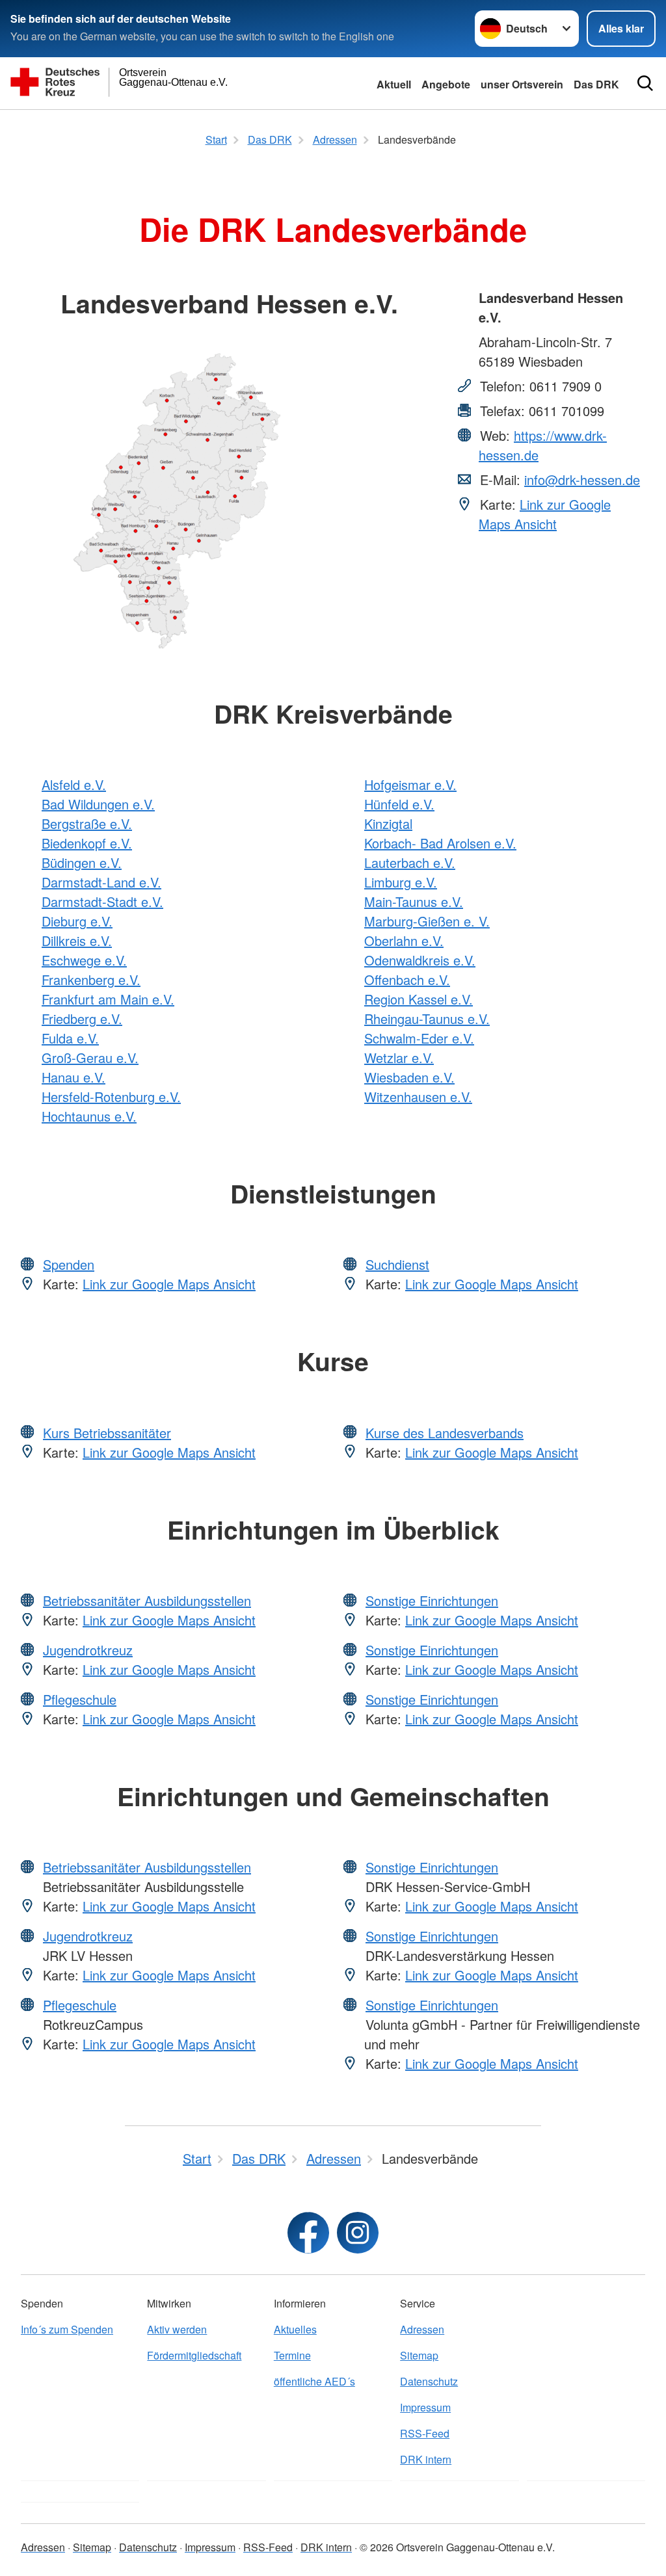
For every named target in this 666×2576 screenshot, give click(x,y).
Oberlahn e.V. (404, 940)
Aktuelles (295, 2329)
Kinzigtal (388, 823)
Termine (292, 2355)
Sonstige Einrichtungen (432, 1600)
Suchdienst (397, 1264)
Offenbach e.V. (407, 979)
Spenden (69, 1264)
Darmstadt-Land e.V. (101, 882)
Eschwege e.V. (84, 960)
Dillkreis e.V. (77, 940)
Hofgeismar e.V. (410, 784)
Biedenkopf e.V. (87, 843)
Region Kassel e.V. (419, 999)
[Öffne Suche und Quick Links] (645, 83)
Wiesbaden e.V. (409, 1077)
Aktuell (394, 84)
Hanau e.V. (73, 1077)
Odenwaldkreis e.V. (420, 960)
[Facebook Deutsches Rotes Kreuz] (308, 2233)
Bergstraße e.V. (87, 823)
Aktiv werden (177, 2329)
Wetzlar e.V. (399, 1058)
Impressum (425, 2407)
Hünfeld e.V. (399, 804)
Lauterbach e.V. (410, 862)
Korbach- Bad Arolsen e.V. (440, 843)
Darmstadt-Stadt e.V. (102, 901)
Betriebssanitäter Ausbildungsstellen (147, 1600)
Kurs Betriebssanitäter (107, 1433)
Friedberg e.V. (82, 1019)
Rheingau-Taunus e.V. (427, 1019)
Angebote (446, 84)
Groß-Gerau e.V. (90, 1058)
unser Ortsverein (522, 84)
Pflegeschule (80, 1699)
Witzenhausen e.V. (418, 1097)
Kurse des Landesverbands (445, 1433)
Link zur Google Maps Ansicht (545, 514)
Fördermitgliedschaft (194, 2355)
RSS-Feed (425, 2433)
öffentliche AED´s (314, 2381)
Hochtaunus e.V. (89, 1116)
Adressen (422, 2329)
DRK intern (426, 2459)
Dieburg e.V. (77, 921)
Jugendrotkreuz (88, 1650)
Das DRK (596, 84)
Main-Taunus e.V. (414, 901)
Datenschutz (429, 2381)
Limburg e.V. (401, 882)
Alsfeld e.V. (74, 784)
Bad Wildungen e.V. (98, 804)
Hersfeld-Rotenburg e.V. (111, 1097)
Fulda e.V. (70, 1038)
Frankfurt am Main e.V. (108, 999)
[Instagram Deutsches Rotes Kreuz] (358, 2233)
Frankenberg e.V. (91, 979)
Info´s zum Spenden (67, 2329)
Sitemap (419, 2355)
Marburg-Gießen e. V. (427, 921)
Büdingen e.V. (82, 862)
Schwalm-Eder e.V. (419, 1038)
